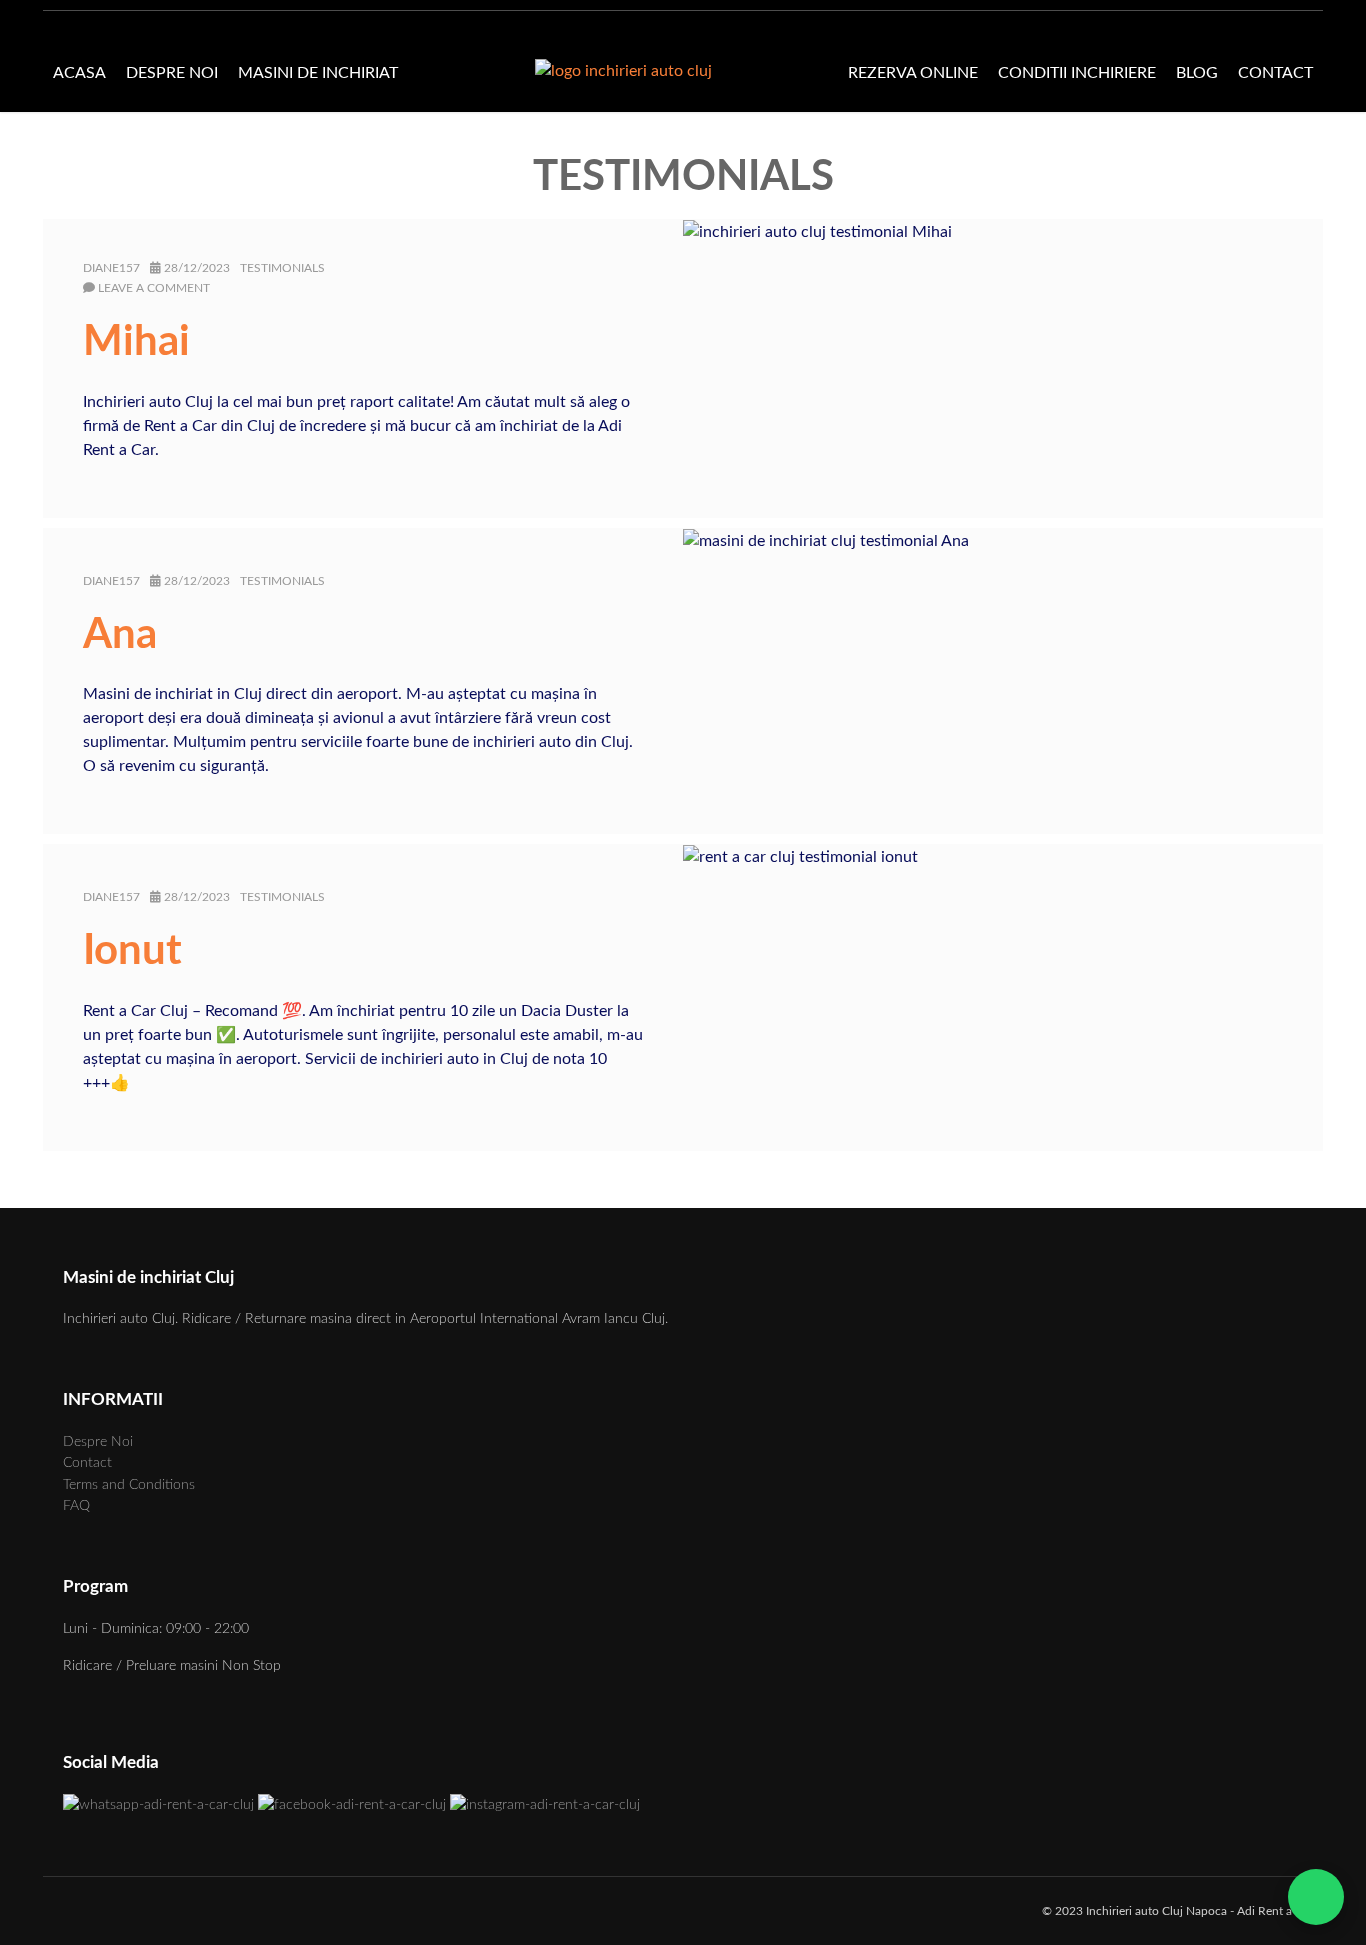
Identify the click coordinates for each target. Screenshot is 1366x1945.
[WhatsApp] (1318, 1897)
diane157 (111, 268)
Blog (1197, 73)
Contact (1275, 73)
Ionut (132, 951)
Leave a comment (154, 288)
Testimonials (282, 268)
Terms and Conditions (129, 1484)
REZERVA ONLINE (913, 73)
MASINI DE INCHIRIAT (318, 73)
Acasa (79, 73)
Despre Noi (172, 73)
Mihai (136, 342)
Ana (120, 635)
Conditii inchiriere (1077, 73)
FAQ (76, 1505)
